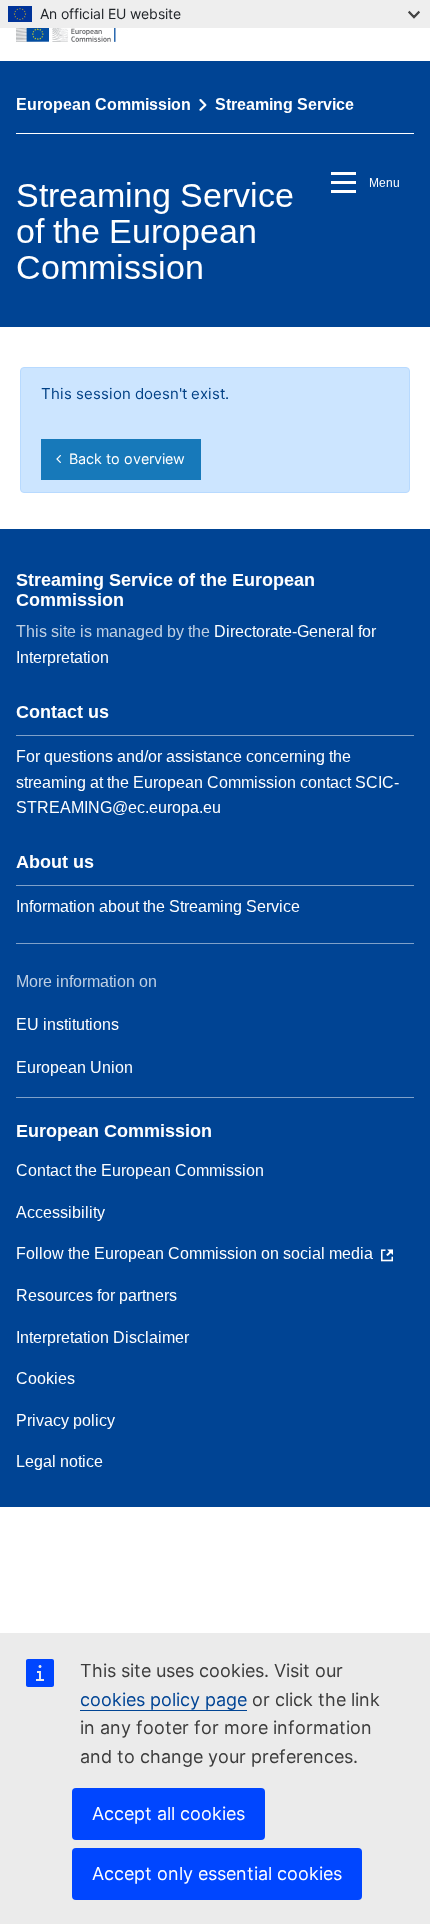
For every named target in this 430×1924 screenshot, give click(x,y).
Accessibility (60, 1212)
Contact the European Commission (140, 1170)
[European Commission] (215, 30)
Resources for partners (96, 1295)
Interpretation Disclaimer (102, 1337)
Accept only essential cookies (217, 1873)
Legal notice (59, 1461)
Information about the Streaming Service (158, 906)
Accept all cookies (168, 1813)
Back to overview (123, 458)
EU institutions (67, 1024)
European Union (74, 1067)
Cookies (45, 1378)
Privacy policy (65, 1420)
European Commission (103, 104)
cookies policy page (163, 1699)
